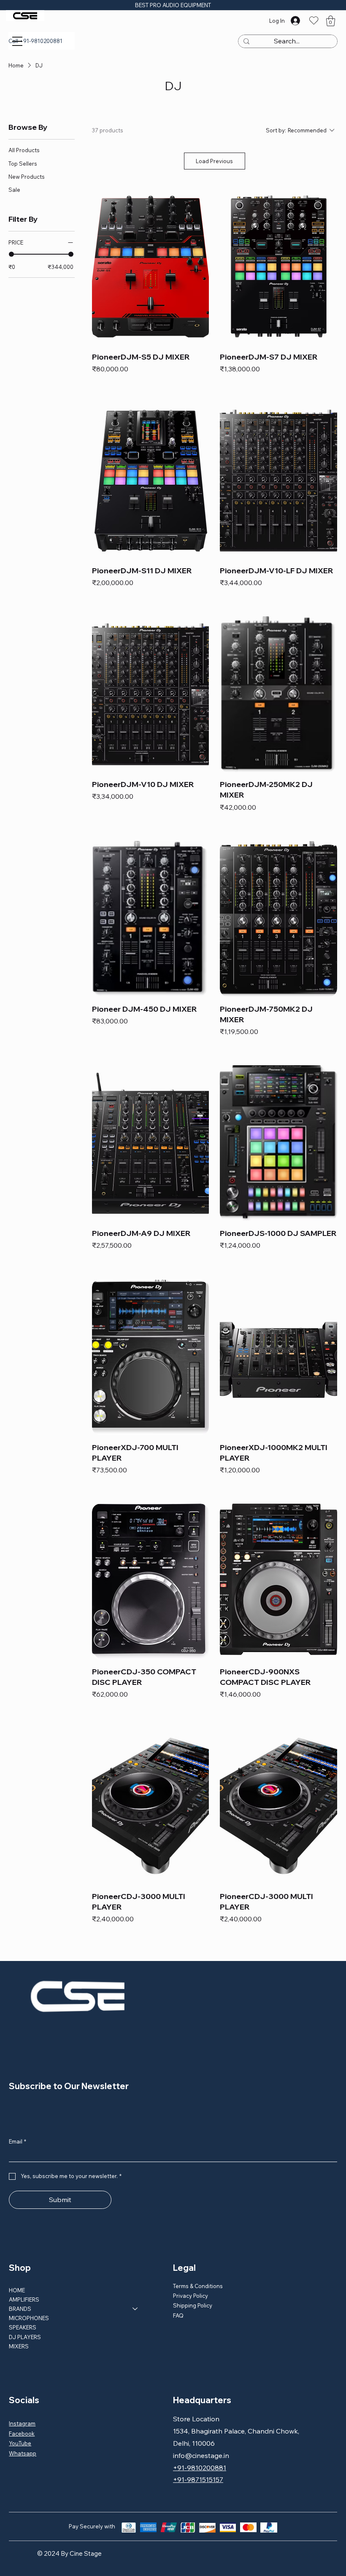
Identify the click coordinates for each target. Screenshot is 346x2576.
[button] (331, 21)
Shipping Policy (193, 2305)
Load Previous (214, 161)
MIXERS (19, 2346)
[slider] (11, 254)
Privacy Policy (191, 2296)
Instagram (22, 2423)
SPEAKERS (23, 2327)
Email (18, 2141)
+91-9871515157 (198, 2479)
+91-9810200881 (200, 2468)
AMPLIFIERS (24, 2299)
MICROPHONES (29, 2318)
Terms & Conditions (198, 2286)
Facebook (22, 2434)
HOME (17, 2290)
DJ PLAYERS (25, 2337)
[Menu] (17, 41)
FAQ (178, 2315)
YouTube (20, 2443)
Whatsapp (23, 2453)
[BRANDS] (135, 2309)
